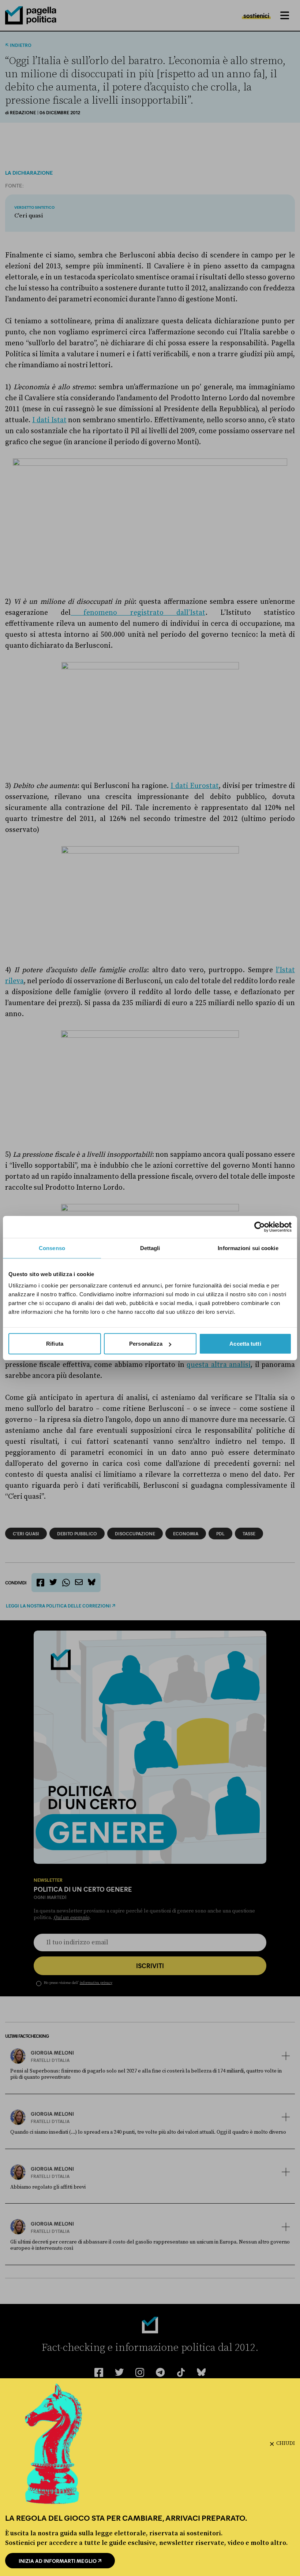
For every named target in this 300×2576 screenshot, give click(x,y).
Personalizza (146, 1344)
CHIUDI (286, 2443)
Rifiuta (55, 1344)
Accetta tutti (245, 1344)
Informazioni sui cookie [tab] (248, 1248)
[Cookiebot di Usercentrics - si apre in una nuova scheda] (260, 1227)
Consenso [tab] (52, 1248)
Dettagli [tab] (150, 1248)
